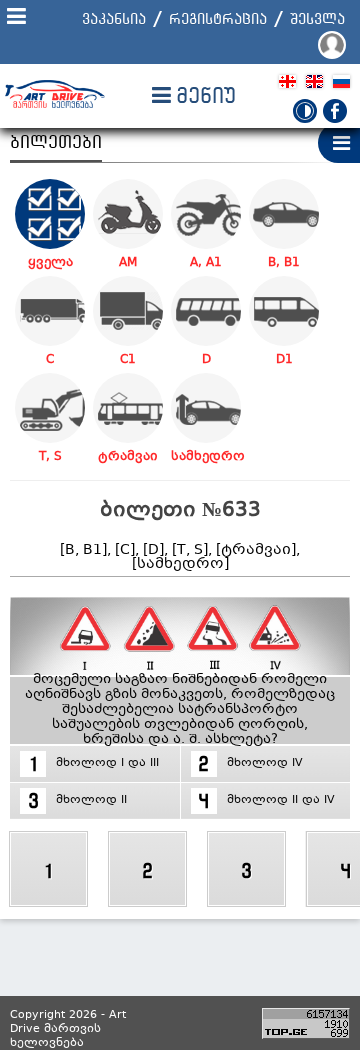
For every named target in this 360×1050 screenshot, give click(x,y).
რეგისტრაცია (218, 18)
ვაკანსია (114, 18)
